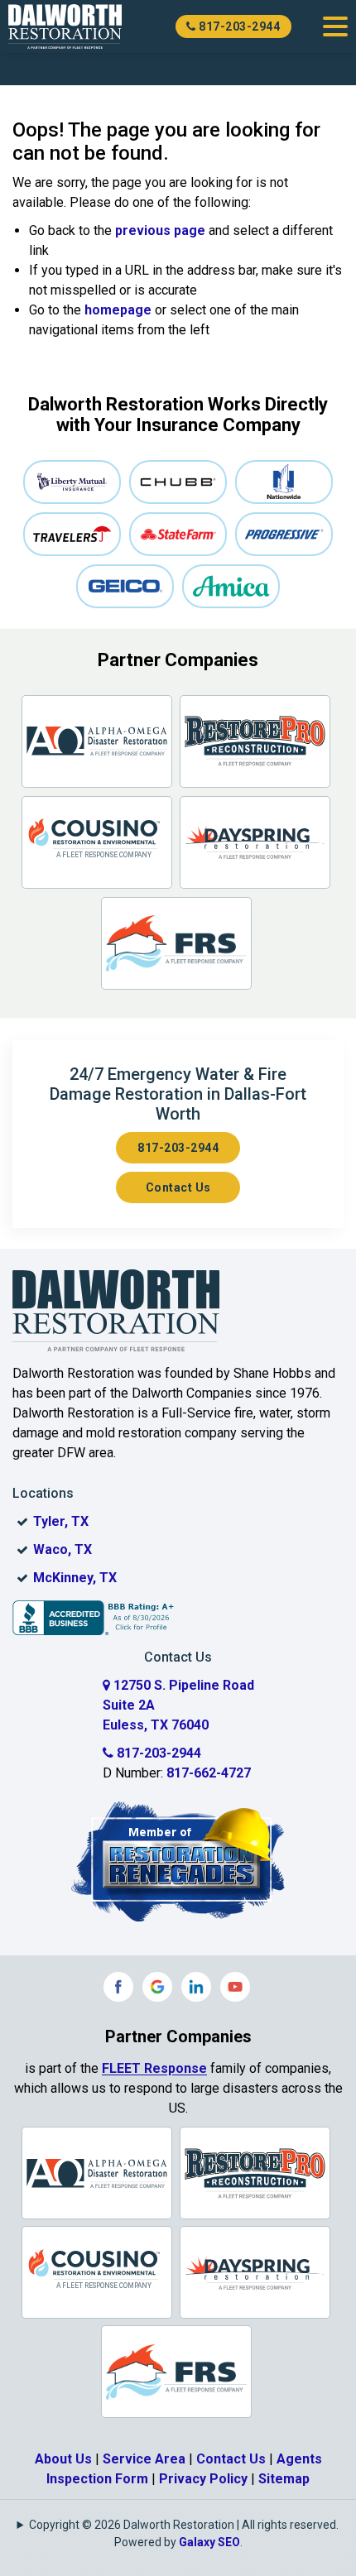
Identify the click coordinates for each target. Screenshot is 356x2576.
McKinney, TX (75, 1578)
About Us (63, 2459)
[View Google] (157, 1987)
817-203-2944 (238, 26)
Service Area (144, 2459)
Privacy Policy (203, 2479)
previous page (160, 230)
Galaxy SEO (209, 2542)
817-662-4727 (209, 1773)
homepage (118, 310)
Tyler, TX (61, 1521)
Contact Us (178, 1187)
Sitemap (284, 2479)
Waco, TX (63, 1549)
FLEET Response (154, 2068)
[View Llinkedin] (196, 1987)
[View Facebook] (118, 1987)
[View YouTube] (235, 1987)
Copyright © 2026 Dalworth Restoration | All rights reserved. (184, 2525)
